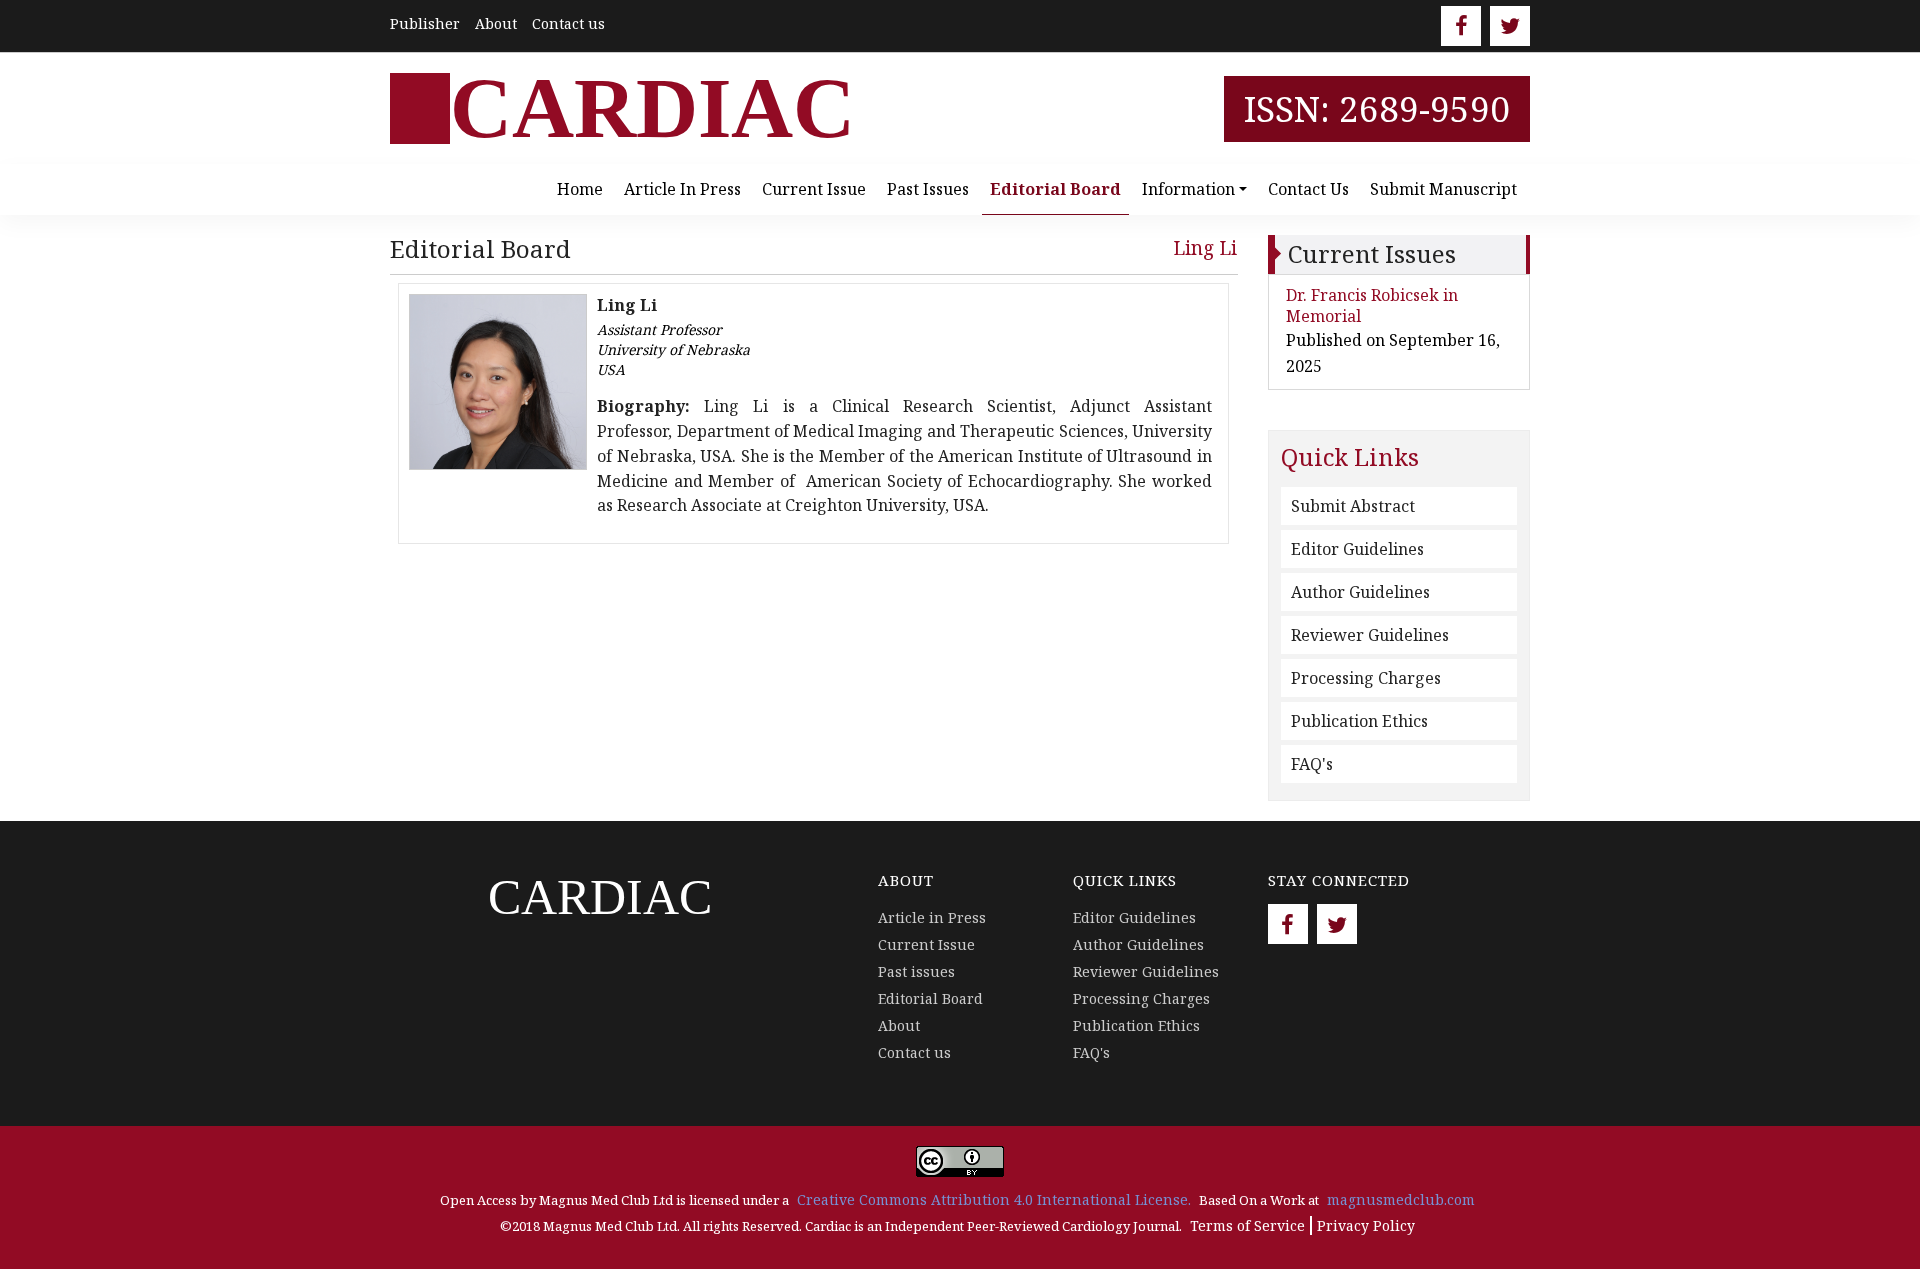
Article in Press (682, 189)
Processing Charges (1366, 678)
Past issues (928, 189)
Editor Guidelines (1357, 549)
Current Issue (814, 189)
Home (580, 189)
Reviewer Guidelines (1370, 635)
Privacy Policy (1366, 1225)
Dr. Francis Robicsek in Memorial (1372, 305)
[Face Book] (1461, 26)
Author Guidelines (1360, 592)
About (496, 23)
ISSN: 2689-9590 (1377, 108)
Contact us (568, 23)
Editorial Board (1055, 189)
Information (1188, 189)
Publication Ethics (1359, 721)
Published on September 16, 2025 (1393, 353)
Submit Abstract (1353, 506)
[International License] (960, 1159)
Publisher (425, 23)
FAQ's (1312, 764)
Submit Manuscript (1443, 189)
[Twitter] (1510, 26)
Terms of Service (1247, 1225)
